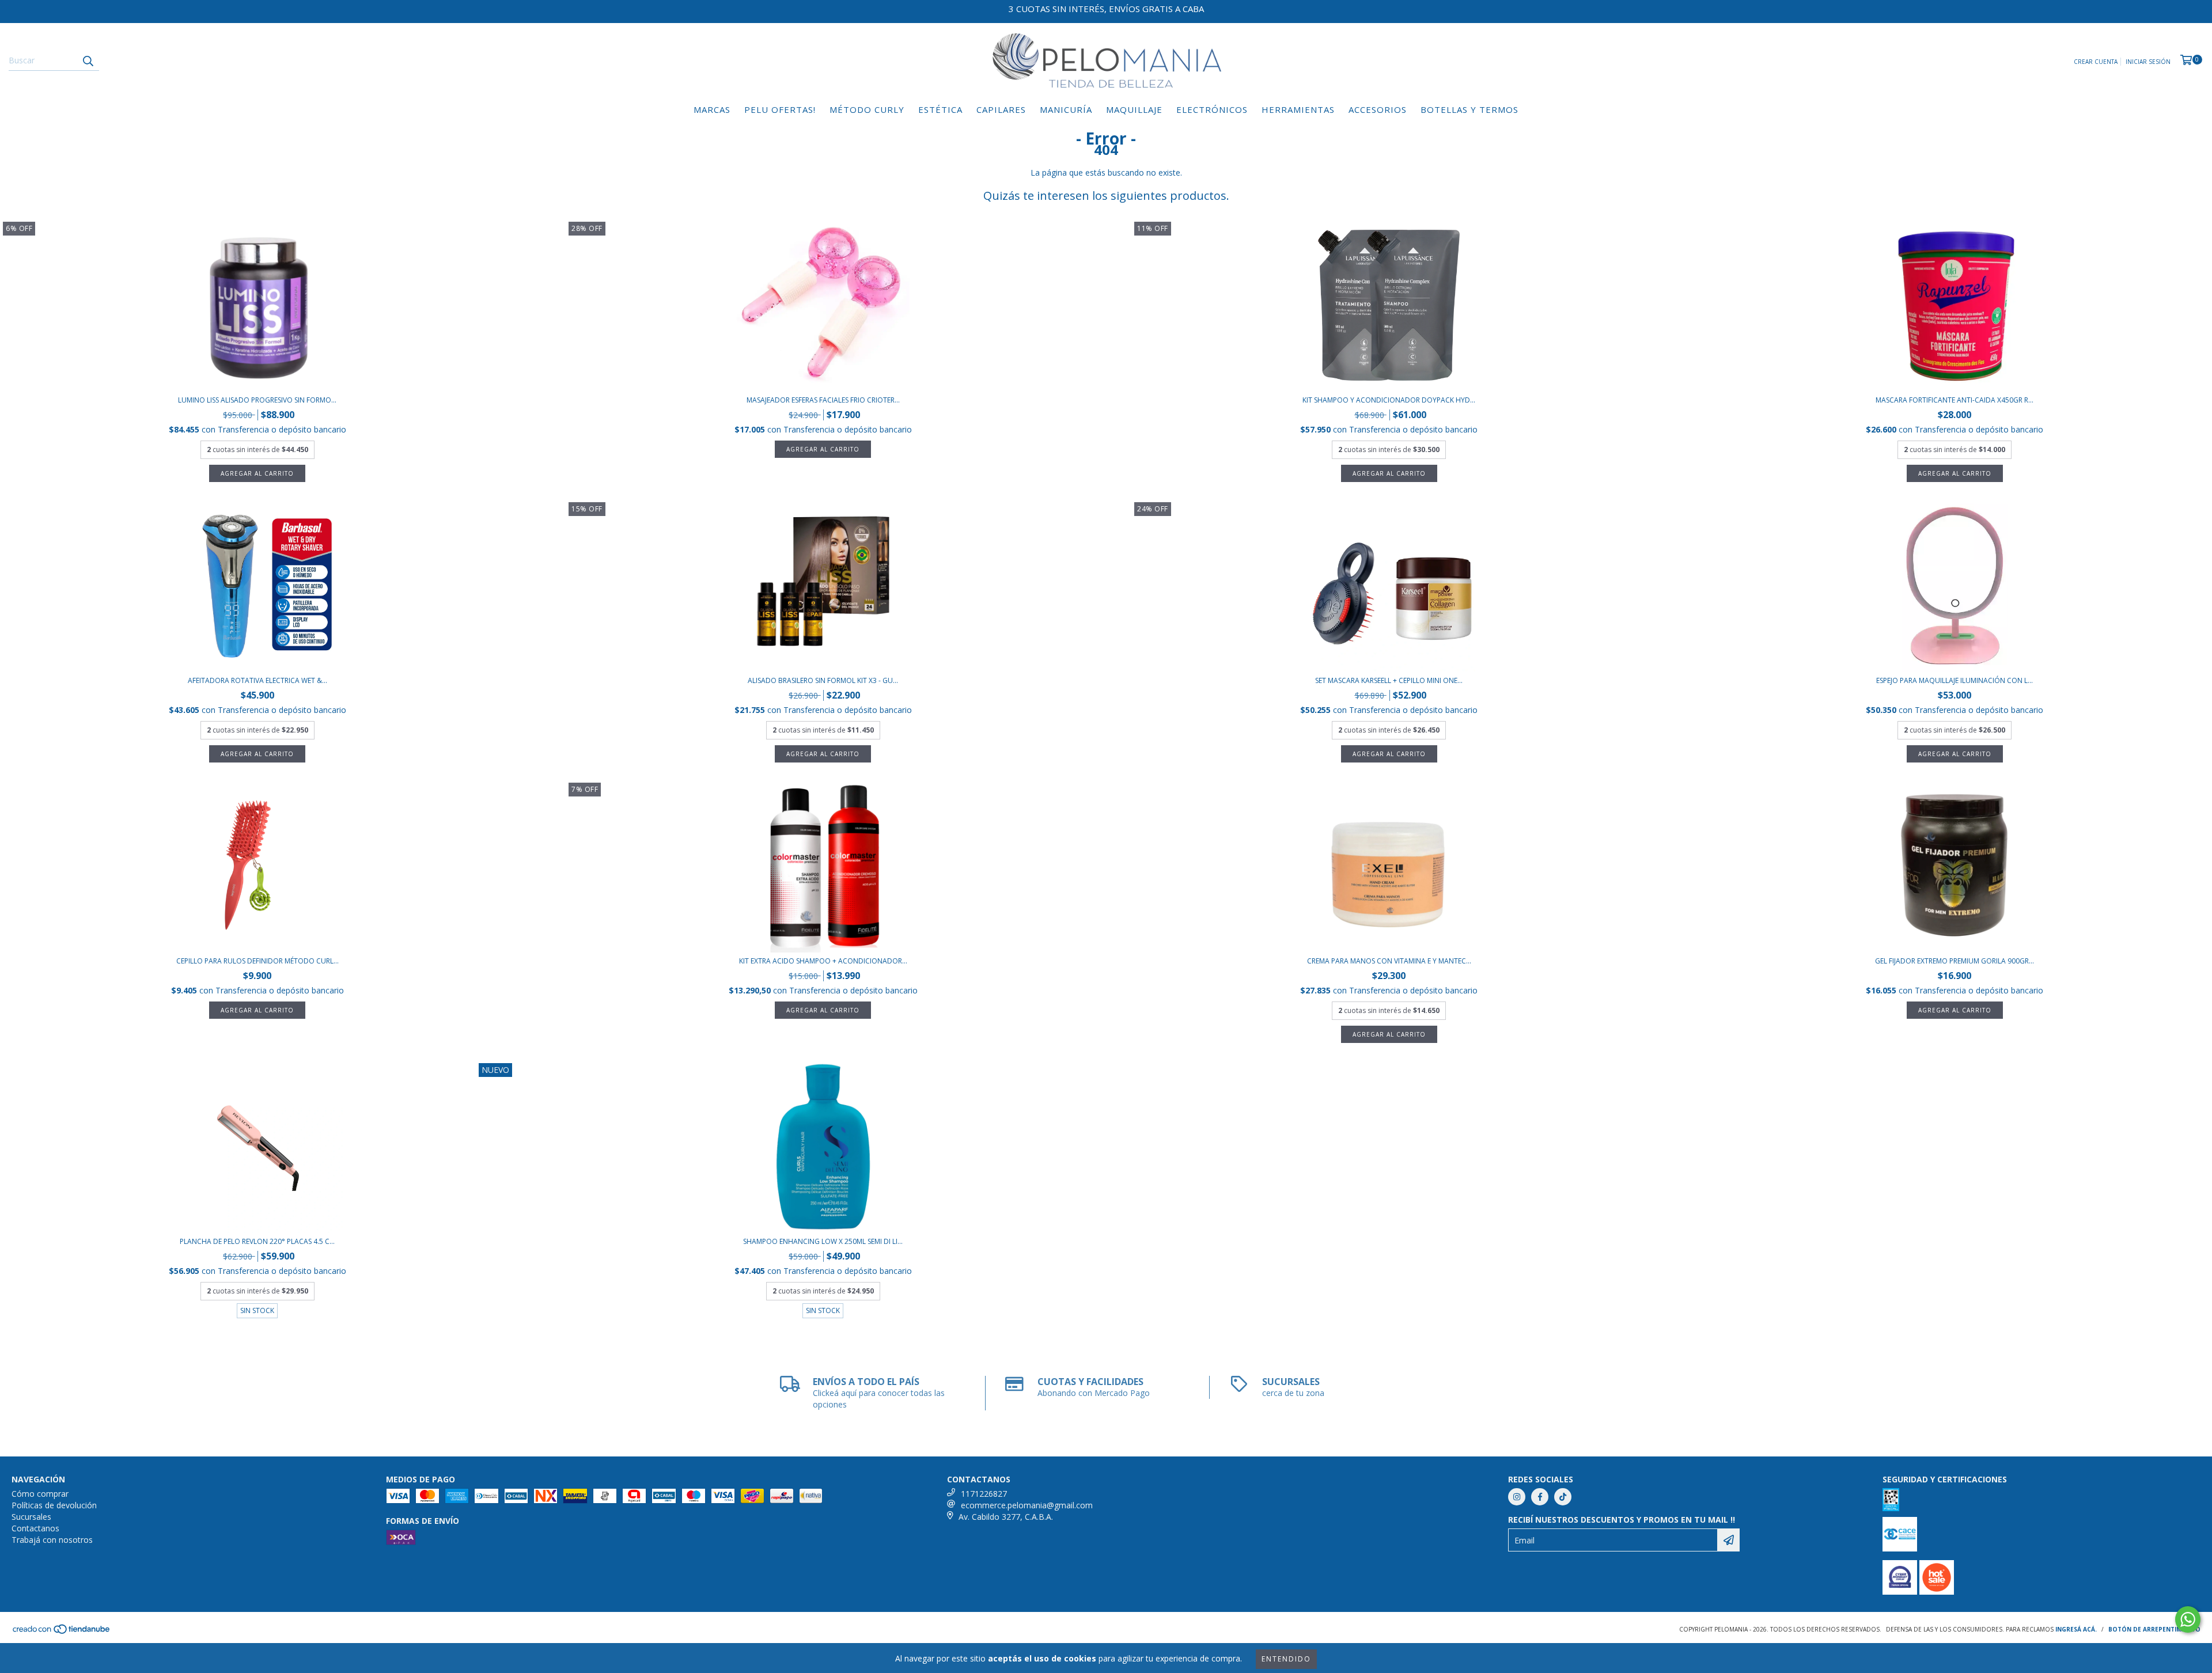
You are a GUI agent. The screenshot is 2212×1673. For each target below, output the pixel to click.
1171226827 (984, 1494)
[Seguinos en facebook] (1540, 1497)
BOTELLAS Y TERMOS (1469, 109)
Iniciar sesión (2148, 62)
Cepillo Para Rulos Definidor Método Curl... (257, 961)
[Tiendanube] (62, 1633)
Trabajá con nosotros (52, 1540)
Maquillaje (1134, 109)
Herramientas (1298, 109)
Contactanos (35, 1528)
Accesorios (1378, 109)
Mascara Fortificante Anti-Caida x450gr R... (1955, 400)
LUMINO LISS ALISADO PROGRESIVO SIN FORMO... (257, 400)
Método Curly (867, 109)
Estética (940, 109)
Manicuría (1066, 109)
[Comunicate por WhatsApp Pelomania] (2188, 1619)
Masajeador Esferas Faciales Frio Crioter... (823, 400)
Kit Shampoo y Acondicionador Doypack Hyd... (1389, 400)
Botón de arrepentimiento (2154, 1629)
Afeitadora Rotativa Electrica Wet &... (257, 680)
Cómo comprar (40, 1494)
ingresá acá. (2076, 1629)
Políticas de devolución (54, 1505)
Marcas (712, 109)
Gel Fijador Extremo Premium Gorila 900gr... (1955, 961)
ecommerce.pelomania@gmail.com (1027, 1505)
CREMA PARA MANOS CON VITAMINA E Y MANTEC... (1389, 961)
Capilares (1001, 109)
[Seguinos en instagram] (1517, 1497)
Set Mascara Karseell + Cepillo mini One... (1389, 680)
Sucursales (31, 1517)
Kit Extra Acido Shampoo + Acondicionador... (823, 961)
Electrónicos (1212, 109)
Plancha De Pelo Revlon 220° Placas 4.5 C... (257, 1241)
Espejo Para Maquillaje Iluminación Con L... (1955, 680)
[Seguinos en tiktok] (1563, 1497)
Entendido (1286, 1659)
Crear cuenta (2096, 62)
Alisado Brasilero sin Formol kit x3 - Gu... (823, 680)
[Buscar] (88, 60)
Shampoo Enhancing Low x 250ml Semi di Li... (823, 1241)
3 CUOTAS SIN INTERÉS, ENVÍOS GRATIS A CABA (1106, 9)
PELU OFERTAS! (780, 109)
